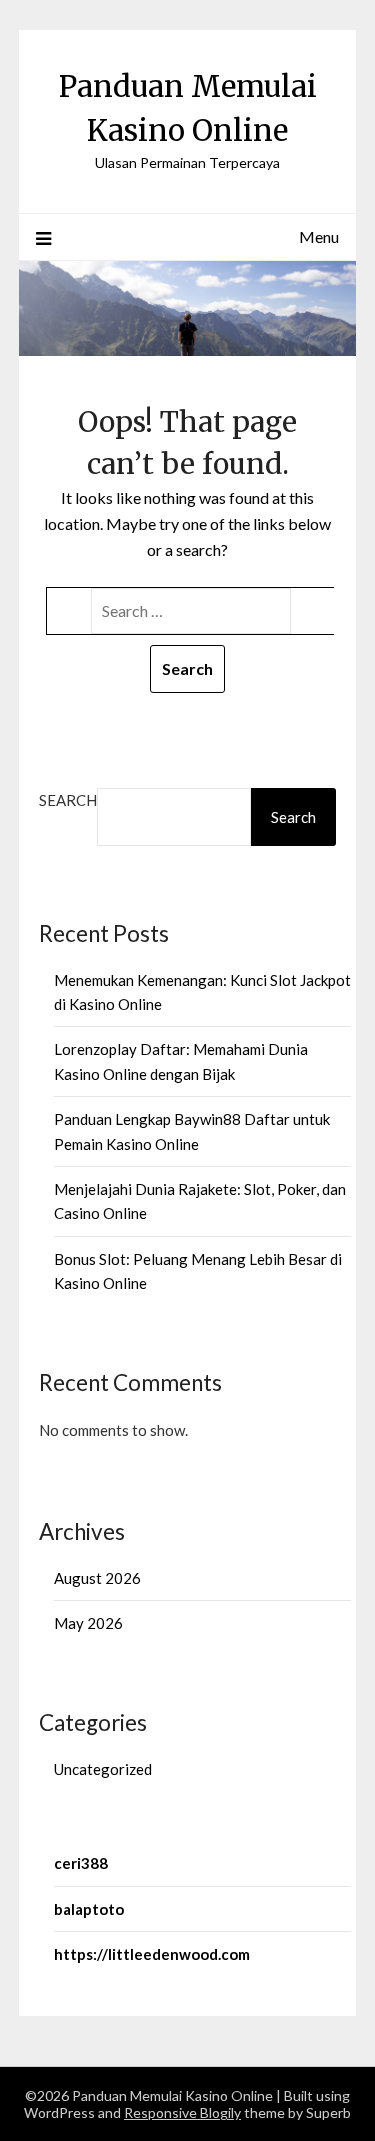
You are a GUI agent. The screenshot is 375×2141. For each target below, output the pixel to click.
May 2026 (88, 1623)
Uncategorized (103, 1769)
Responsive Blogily (182, 2112)
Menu (319, 236)
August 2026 (97, 1578)
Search (68, 800)
